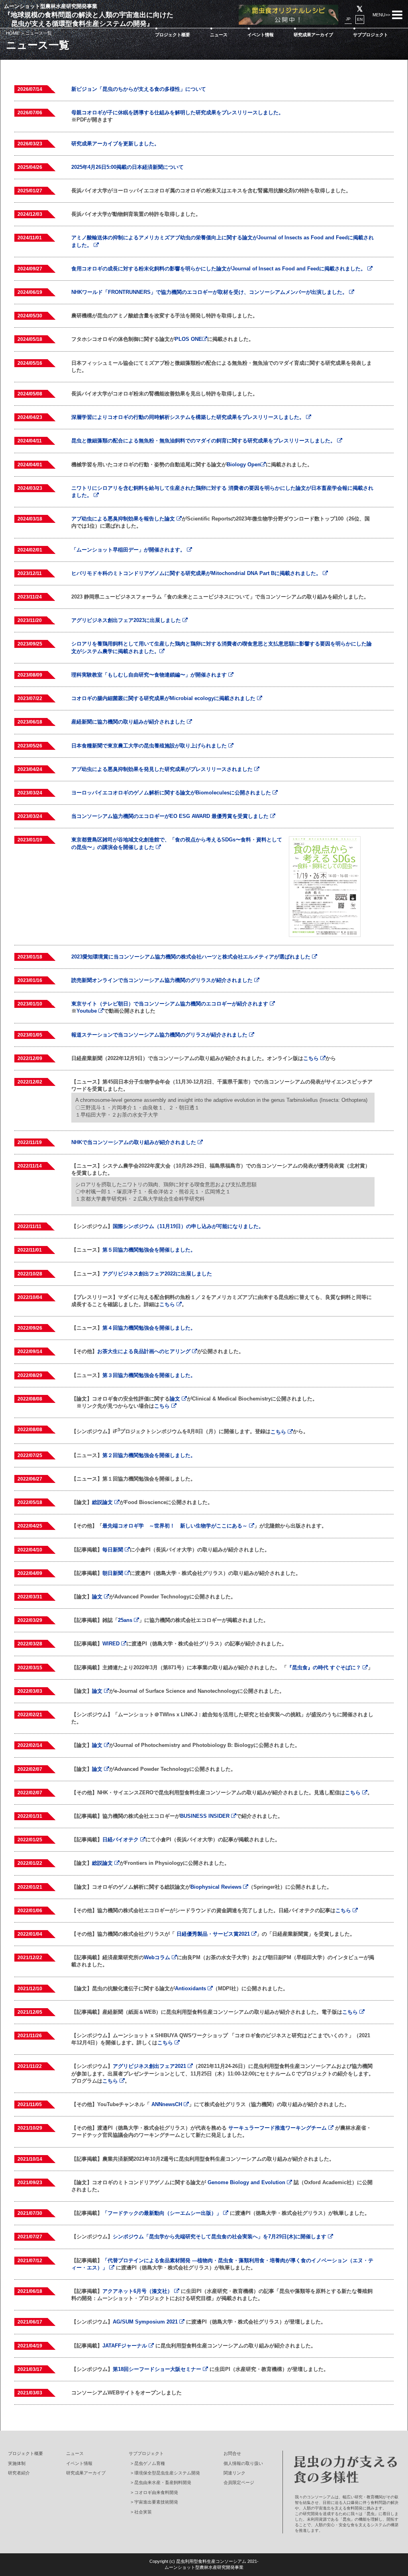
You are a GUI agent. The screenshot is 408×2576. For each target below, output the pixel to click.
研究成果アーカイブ (313, 35)
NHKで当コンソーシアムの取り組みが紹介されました (134, 1142)
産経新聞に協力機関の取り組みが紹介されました (129, 722)
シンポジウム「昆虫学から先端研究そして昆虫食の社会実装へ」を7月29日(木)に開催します (220, 2237)
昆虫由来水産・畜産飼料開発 (163, 2482)
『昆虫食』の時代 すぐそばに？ (325, 1667)
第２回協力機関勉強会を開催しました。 (149, 1455)
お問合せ (232, 2453)
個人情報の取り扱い (243, 2463)
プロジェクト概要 (173, 35)
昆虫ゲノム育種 (150, 2463)
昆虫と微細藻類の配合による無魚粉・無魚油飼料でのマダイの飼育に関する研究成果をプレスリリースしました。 (204, 441)
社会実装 (143, 2512)
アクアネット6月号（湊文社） (138, 2291)
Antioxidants (191, 1988)
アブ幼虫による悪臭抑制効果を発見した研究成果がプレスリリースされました (163, 769)
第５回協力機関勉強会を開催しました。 (149, 1250)
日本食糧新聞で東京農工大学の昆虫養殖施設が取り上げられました (150, 746)
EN (360, 19)
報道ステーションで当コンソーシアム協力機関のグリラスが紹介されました (160, 1035)
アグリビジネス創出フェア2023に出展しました (127, 620)
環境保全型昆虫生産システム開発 (167, 2473)
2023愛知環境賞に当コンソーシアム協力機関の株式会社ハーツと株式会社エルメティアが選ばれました (192, 957)
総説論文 (103, 1502)
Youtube (87, 1011)
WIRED (112, 1644)
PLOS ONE (188, 339)
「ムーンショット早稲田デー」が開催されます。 (129, 550)
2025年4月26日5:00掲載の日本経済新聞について (127, 167)
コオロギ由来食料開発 (156, 2492)
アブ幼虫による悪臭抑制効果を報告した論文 (124, 519)
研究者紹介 (19, 2473)
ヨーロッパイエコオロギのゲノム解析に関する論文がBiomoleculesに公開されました (172, 793)
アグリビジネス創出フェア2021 (150, 2066)
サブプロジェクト (371, 35)
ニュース (219, 35)
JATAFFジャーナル (126, 2346)
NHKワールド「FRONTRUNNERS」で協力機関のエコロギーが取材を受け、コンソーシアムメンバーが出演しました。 (210, 292)
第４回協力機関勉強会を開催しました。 (149, 1328)
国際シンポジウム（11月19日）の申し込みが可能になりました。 (188, 1226)
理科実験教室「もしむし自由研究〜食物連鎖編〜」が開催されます (150, 675)
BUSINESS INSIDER (206, 1816)
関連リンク (234, 2473)
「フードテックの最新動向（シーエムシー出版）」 (163, 2213)
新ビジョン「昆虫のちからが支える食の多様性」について (139, 89)
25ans (126, 1620)
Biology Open (244, 465)
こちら (312, 1058)
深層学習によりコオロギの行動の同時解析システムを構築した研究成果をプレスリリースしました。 (189, 417)
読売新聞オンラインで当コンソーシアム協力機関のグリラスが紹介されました (163, 980)
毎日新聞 (114, 1550)
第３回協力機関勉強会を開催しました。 (149, 1375)
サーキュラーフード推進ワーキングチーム (278, 2128)
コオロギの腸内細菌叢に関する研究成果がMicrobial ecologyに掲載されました (164, 698)
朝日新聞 (114, 1573)
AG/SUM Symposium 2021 (146, 2322)
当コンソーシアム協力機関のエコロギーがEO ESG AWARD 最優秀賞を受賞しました (171, 816)
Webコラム (158, 1957)
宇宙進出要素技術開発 (156, 2502)
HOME (13, 33)
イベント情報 (261, 35)
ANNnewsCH (168, 2104)
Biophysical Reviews (217, 1887)
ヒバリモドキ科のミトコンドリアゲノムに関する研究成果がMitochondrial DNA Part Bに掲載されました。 (197, 573)
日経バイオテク (121, 1840)
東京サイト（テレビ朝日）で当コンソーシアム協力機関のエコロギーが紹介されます (171, 1004)
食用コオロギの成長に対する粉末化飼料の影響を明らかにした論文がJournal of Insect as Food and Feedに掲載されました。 (219, 269)
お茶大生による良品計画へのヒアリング (145, 1351)
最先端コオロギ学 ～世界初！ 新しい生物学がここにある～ (176, 1526)
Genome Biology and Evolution (247, 2182)
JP (348, 19)
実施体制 (17, 2463)
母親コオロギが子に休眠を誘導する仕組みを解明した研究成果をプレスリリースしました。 (178, 112)
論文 (176, 1399)
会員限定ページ (239, 2482)
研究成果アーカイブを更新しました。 (115, 144)
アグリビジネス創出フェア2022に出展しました (157, 1274)
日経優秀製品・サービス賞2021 (214, 1934)
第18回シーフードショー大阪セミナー (158, 2369)
